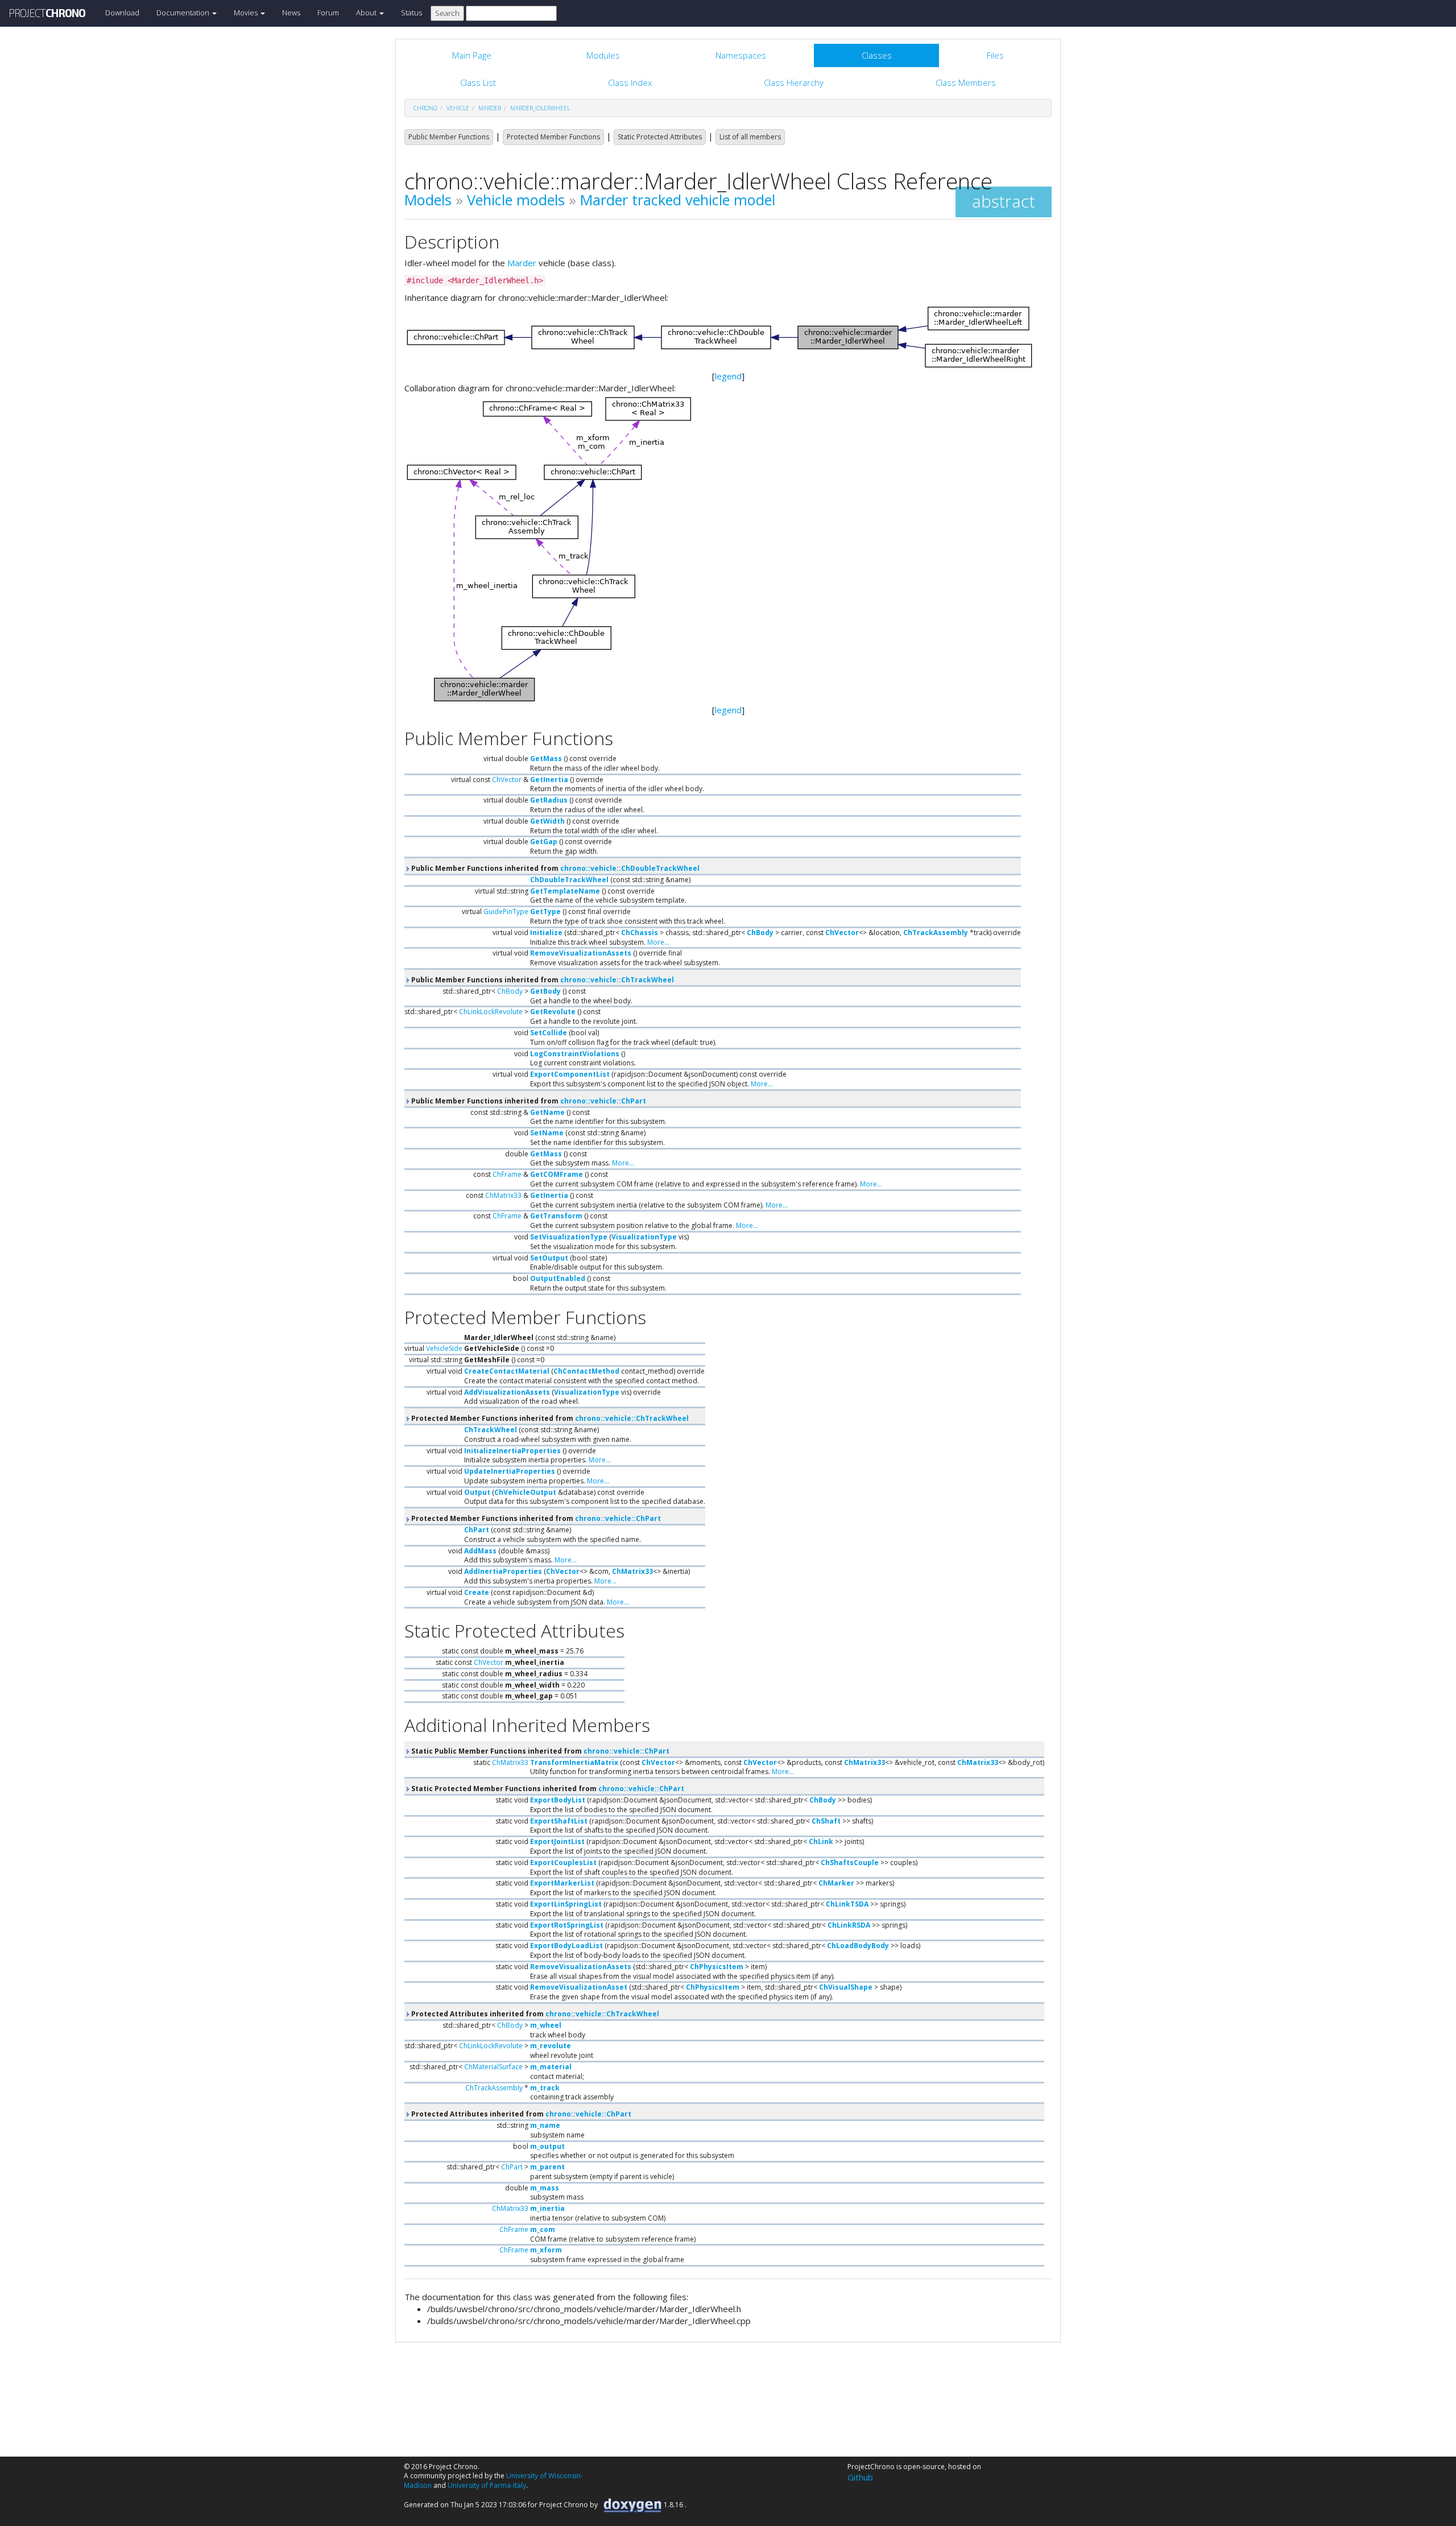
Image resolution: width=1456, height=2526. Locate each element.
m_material (551, 2067)
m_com (543, 2229)
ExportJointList (557, 1841)
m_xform (546, 2250)
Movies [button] (247, 13)
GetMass (546, 758)
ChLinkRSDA (849, 1925)
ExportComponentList (570, 1074)
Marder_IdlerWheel (540, 108)
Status (411, 13)
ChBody (760, 933)
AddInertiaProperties (503, 1571)
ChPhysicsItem (717, 1967)
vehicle (458, 108)
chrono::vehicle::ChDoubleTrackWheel (630, 868)
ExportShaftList (559, 1821)
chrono (425, 108)
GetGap (544, 842)
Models (428, 200)
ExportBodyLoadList (566, 1946)
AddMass (480, 1551)
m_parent (547, 2167)
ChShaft (826, 1821)
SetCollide (549, 1033)
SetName (547, 1133)
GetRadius (549, 800)
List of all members (750, 137)
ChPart (477, 1530)
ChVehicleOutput (525, 1492)
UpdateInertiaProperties (510, 1471)
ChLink (821, 1841)
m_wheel (546, 2025)
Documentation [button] (184, 13)
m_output (547, 2146)
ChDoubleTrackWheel (569, 880)
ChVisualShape (846, 1987)
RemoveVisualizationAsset (579, 1987)
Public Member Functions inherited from (555, 868)
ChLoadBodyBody (858, 1946)
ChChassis (640, 933)
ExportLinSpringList (566, 1904)
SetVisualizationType (569, 1237)
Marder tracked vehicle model (678, 200)
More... (658, 942)
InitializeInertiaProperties (512, 1451)
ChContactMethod (586, 1371)
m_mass (545, 2188)
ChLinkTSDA (847, 1904)
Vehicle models (516, 200)
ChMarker (836, 1883)
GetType (545, 911)
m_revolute (551, 2046)
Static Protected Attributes (660, 137)
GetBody (545, 991)
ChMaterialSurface (493, 2067)
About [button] (367, 13)
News (291, 13)
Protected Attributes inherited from (534, 2014)
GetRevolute (553, 1012)
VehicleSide (444, 1348)
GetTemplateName (565, 891)
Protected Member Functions (553, 137)
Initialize (546, 933)
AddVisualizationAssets (507, 1392)
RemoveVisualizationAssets (581, 953)
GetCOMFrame (557, 1174)
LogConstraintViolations (575, 1054)
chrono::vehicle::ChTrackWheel (617, 980)
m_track (545, 2088)
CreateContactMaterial (507, 1371)
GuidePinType (506, 911)
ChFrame (507, 1174)
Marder (522, 263)
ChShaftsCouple (850, 1863)
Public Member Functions (449, 137)
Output (477, 1492)
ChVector (507, 780)
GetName (547, 1112)
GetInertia (549, 780)
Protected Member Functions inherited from (549, 1418)
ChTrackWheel (491, 1430)
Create (477, 1592)
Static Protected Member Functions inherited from (547, 1789)
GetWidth (547, 821)
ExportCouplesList (563, 1863)
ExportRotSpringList (567, 1925)
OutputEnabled (558, 1278)
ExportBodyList (558, 1800)
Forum (328, 13)
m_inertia (547, 2208)
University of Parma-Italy (487, 2485)
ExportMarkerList (562, 1883)
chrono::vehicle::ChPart (603, 1101)
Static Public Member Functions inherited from (539, 1751)
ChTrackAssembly (936, 933)
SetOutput (549, 1258)
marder (490, 108)
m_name (545, 2125)
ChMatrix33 (503, 1195)
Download (122, 13)
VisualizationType (644, 1237)
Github (860, 2477)
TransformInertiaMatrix (574, 1762)
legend (728, 376)
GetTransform (556, 1216)
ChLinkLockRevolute (491, 1012)
